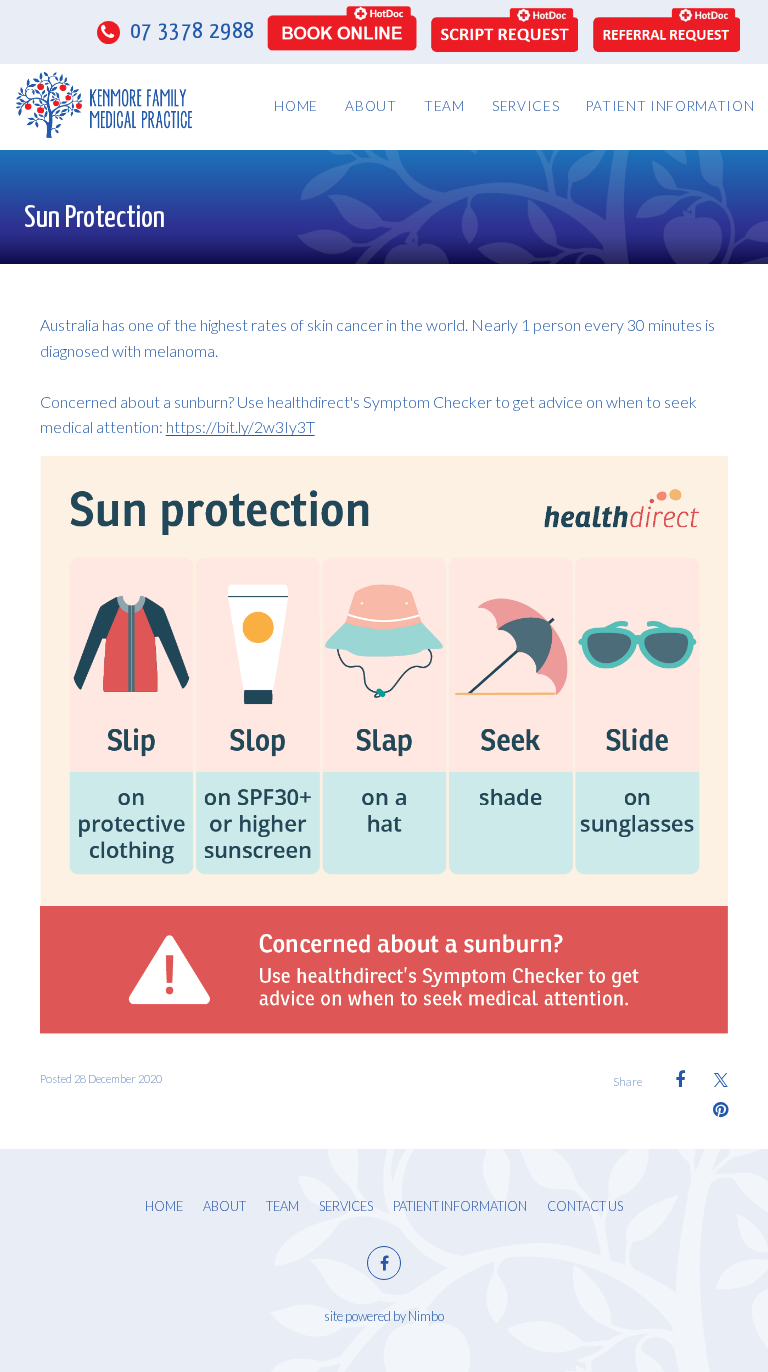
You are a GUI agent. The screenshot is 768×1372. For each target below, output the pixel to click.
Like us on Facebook (384, 1263)
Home (296, 106)
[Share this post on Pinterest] (713, 1110)
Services (525, 106)
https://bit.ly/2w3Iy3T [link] (240, 426)
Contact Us (585, 1206)
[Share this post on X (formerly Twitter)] (713, 1079)
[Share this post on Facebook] (670, 1080)
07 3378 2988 (189, 31)
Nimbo (426, 1316)
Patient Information (670, 106)
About (370, 106)
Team (444, 106)
